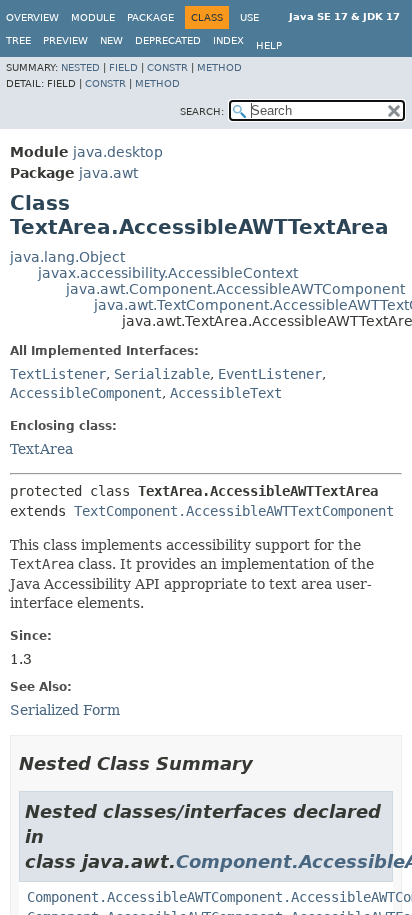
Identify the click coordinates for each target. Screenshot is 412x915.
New (111, 40)
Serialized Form (65, 710)
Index (228, 40)
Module (93, 17)
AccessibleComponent (86, 393)
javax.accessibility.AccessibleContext (168, 273)
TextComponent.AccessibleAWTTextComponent (234, 511)
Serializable (162, 374)
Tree (18, 40)
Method (219, 67)
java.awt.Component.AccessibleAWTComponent (235, 289)
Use (249, 17)
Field (123, 67)
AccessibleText (226, 393)
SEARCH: (202, 111)
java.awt (108, 173)
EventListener (270, 374)
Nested (80, 67)
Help (269, 45)
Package (150, 17)
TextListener (58, 374)
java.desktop (118, 152)
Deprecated (168, 40)
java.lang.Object (67, 257)
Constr (167, 67)
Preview (65, 40)
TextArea (41, 449)
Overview (32, 17)
